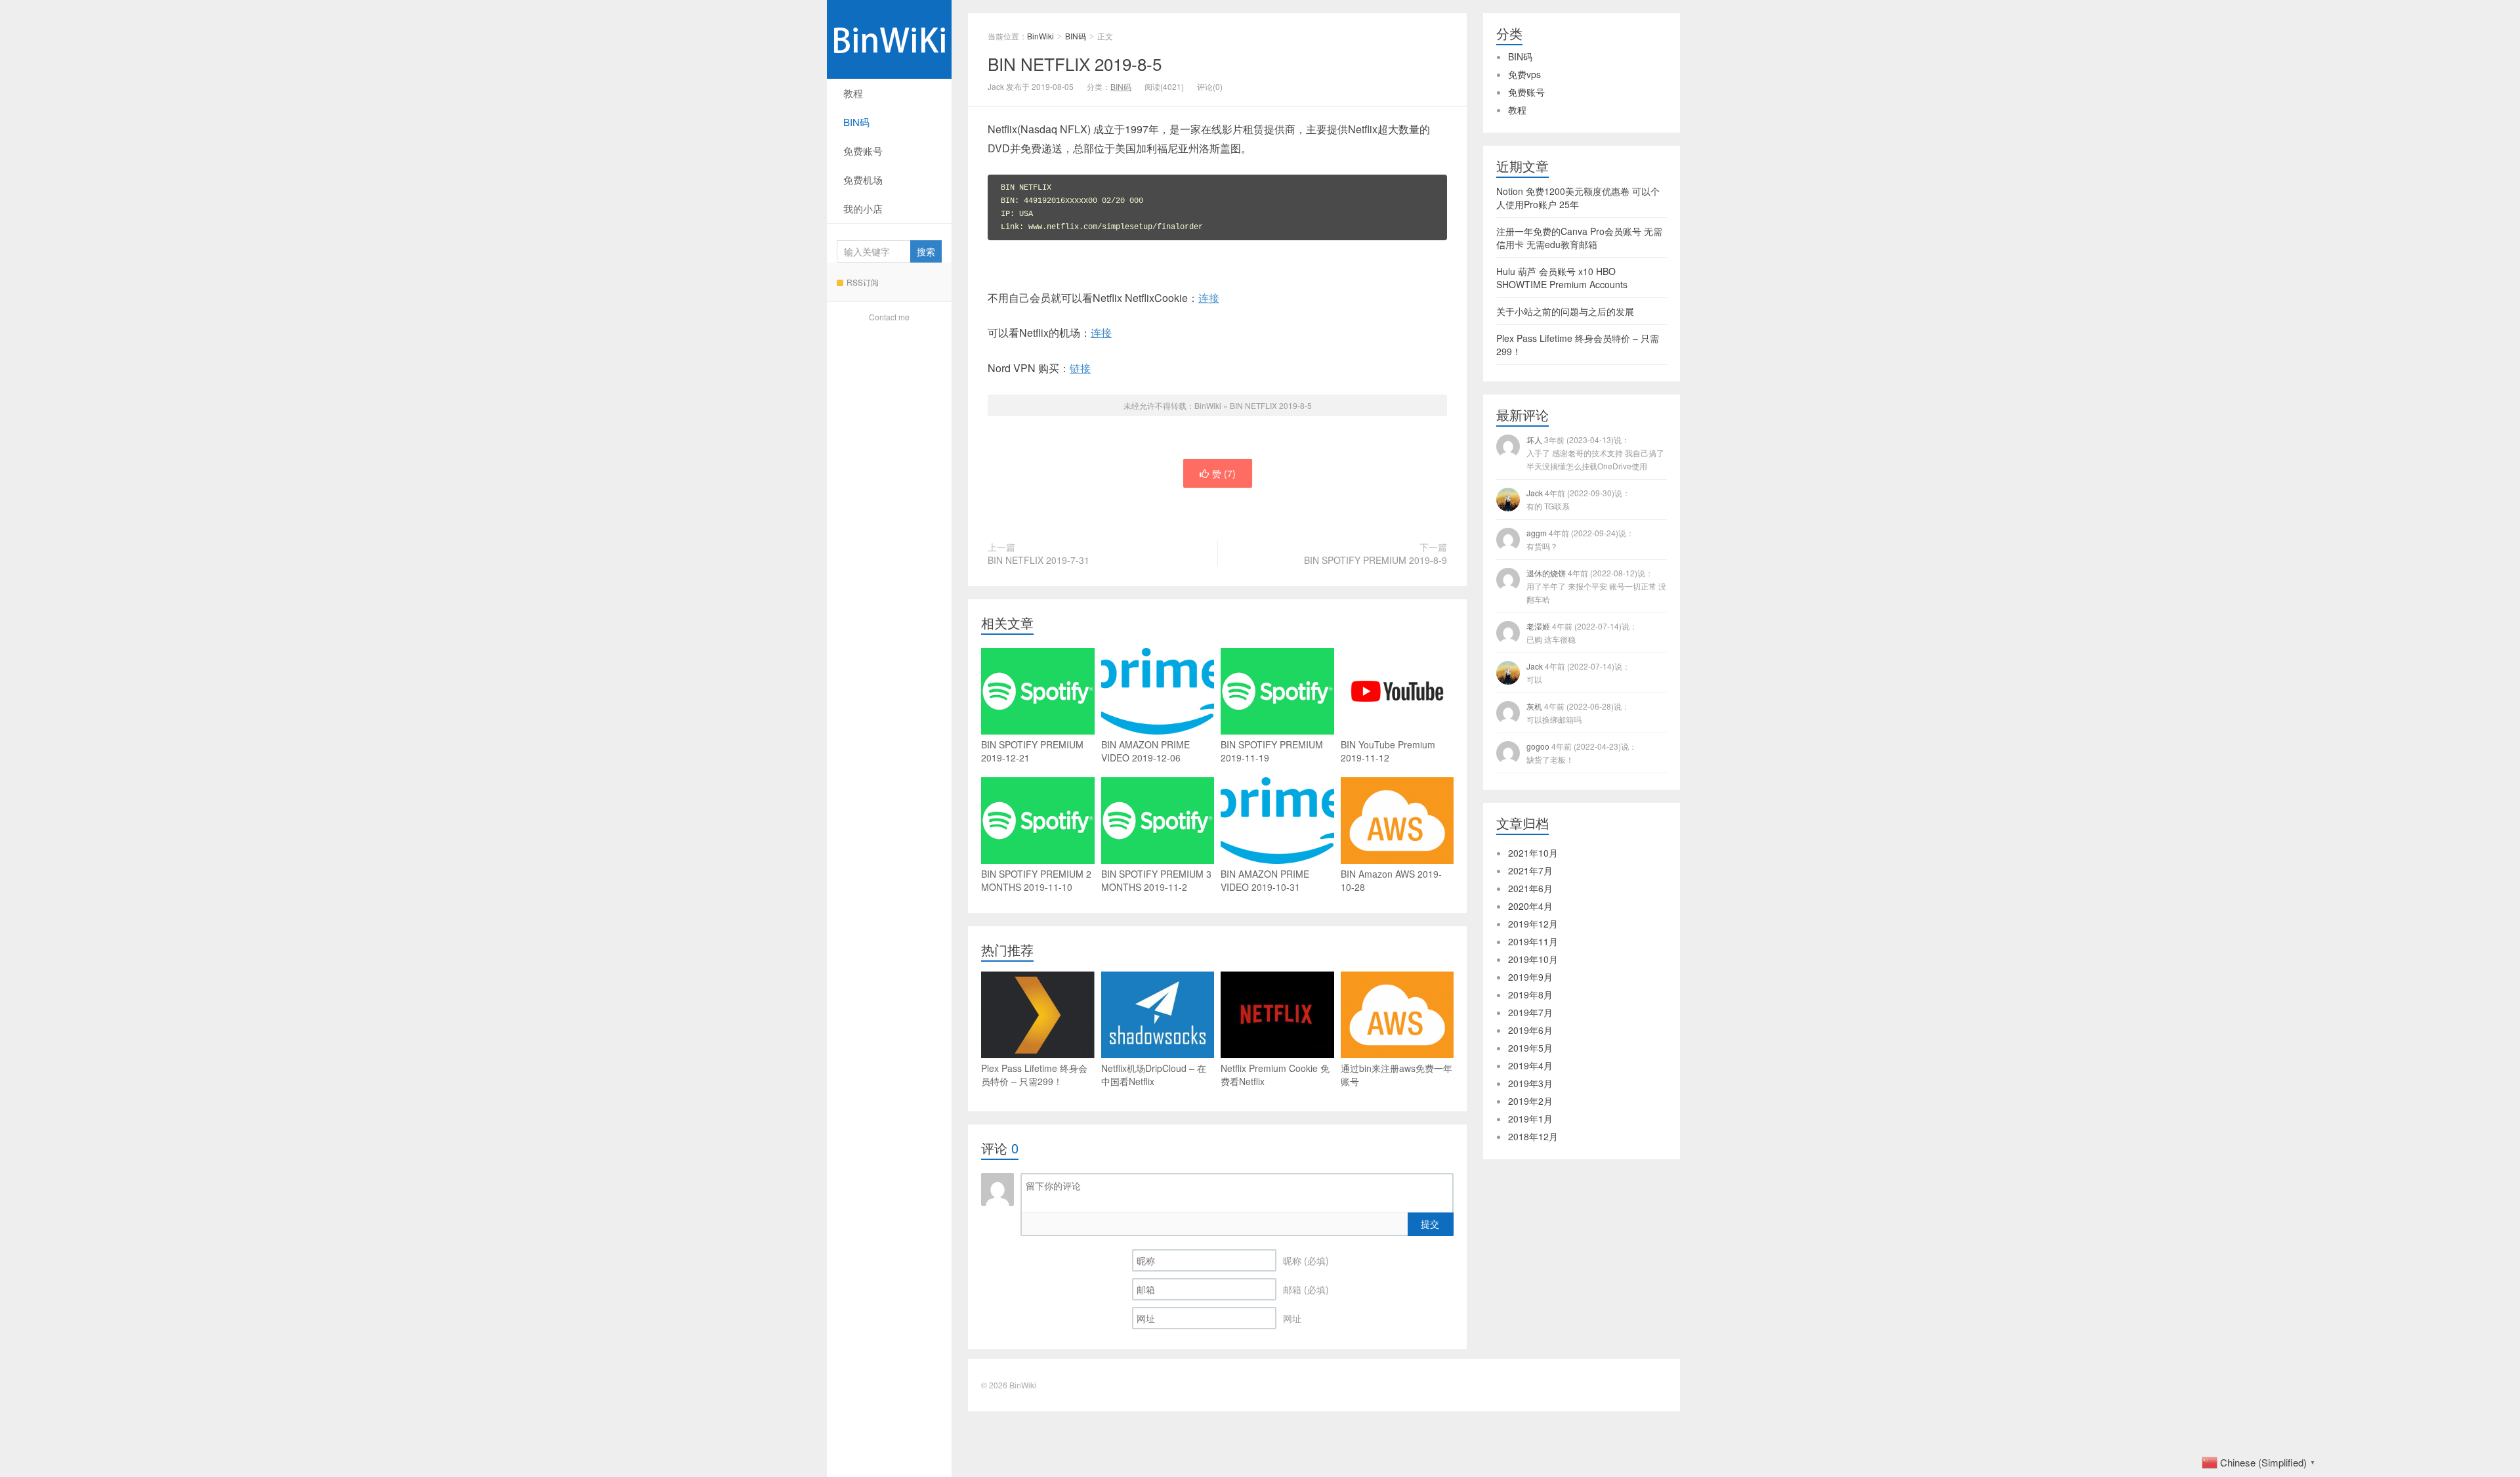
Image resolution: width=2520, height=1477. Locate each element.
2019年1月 (1530, 1119)
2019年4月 (1530, 1065)
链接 (1080, 368)
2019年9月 (1530, 977)
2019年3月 (1530, 1083)
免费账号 (863, 151)
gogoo (1582, 753)
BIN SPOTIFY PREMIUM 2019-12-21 (1032, 751)
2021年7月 (1530, 870)
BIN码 (856, 122)
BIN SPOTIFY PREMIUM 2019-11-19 (1272, 751)
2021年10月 (1533, 853)
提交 (1430, 1224)
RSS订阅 (863, 282)
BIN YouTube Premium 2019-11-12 (1388, 751)
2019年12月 (1533, 924)
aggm (1580, 539)
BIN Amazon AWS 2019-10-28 (1391, 880)
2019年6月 (1530, 1030)
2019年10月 (1533, 959)
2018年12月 (1533, 1136)
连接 (1209, 298)
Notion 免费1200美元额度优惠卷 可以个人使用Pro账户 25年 (1578, 198)
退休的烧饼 (1596, 586)
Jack (1578, 499)
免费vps (1524, 74)
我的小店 (863, 208)
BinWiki (889, 39)
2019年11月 (1533, 941)
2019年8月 (1530, 995)
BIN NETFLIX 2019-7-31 (1039, 560)
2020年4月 (1530, 906)
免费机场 (863, 180)
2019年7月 (1530, 1012)
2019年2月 (1530, 1101)
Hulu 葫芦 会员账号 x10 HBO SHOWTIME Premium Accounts (1562, 278)
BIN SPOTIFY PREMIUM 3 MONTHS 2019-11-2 (1156, 880)
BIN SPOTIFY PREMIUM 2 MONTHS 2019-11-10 (1036, 880)
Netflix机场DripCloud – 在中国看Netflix (1154, 1075)
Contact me (889, 317)
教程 (853, 93)
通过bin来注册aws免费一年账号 (1396, 1075)
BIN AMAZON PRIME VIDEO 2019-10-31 (1265, 880)
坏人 (1595, 453)
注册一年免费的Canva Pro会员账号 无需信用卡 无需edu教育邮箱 (1579, 238)
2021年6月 (1530, 888)
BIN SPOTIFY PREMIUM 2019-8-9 (1375, 560)
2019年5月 (1530, 1048)
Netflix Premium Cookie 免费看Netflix (1275, 1075)
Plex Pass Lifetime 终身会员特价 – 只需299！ (1034, 1075)
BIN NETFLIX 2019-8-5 (1075, 63)
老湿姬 (1582, 632)
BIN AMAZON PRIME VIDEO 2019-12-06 (1145, 751)
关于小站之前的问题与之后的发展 (1565, 311)
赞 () (1224, 473)
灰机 (1578, 713)
